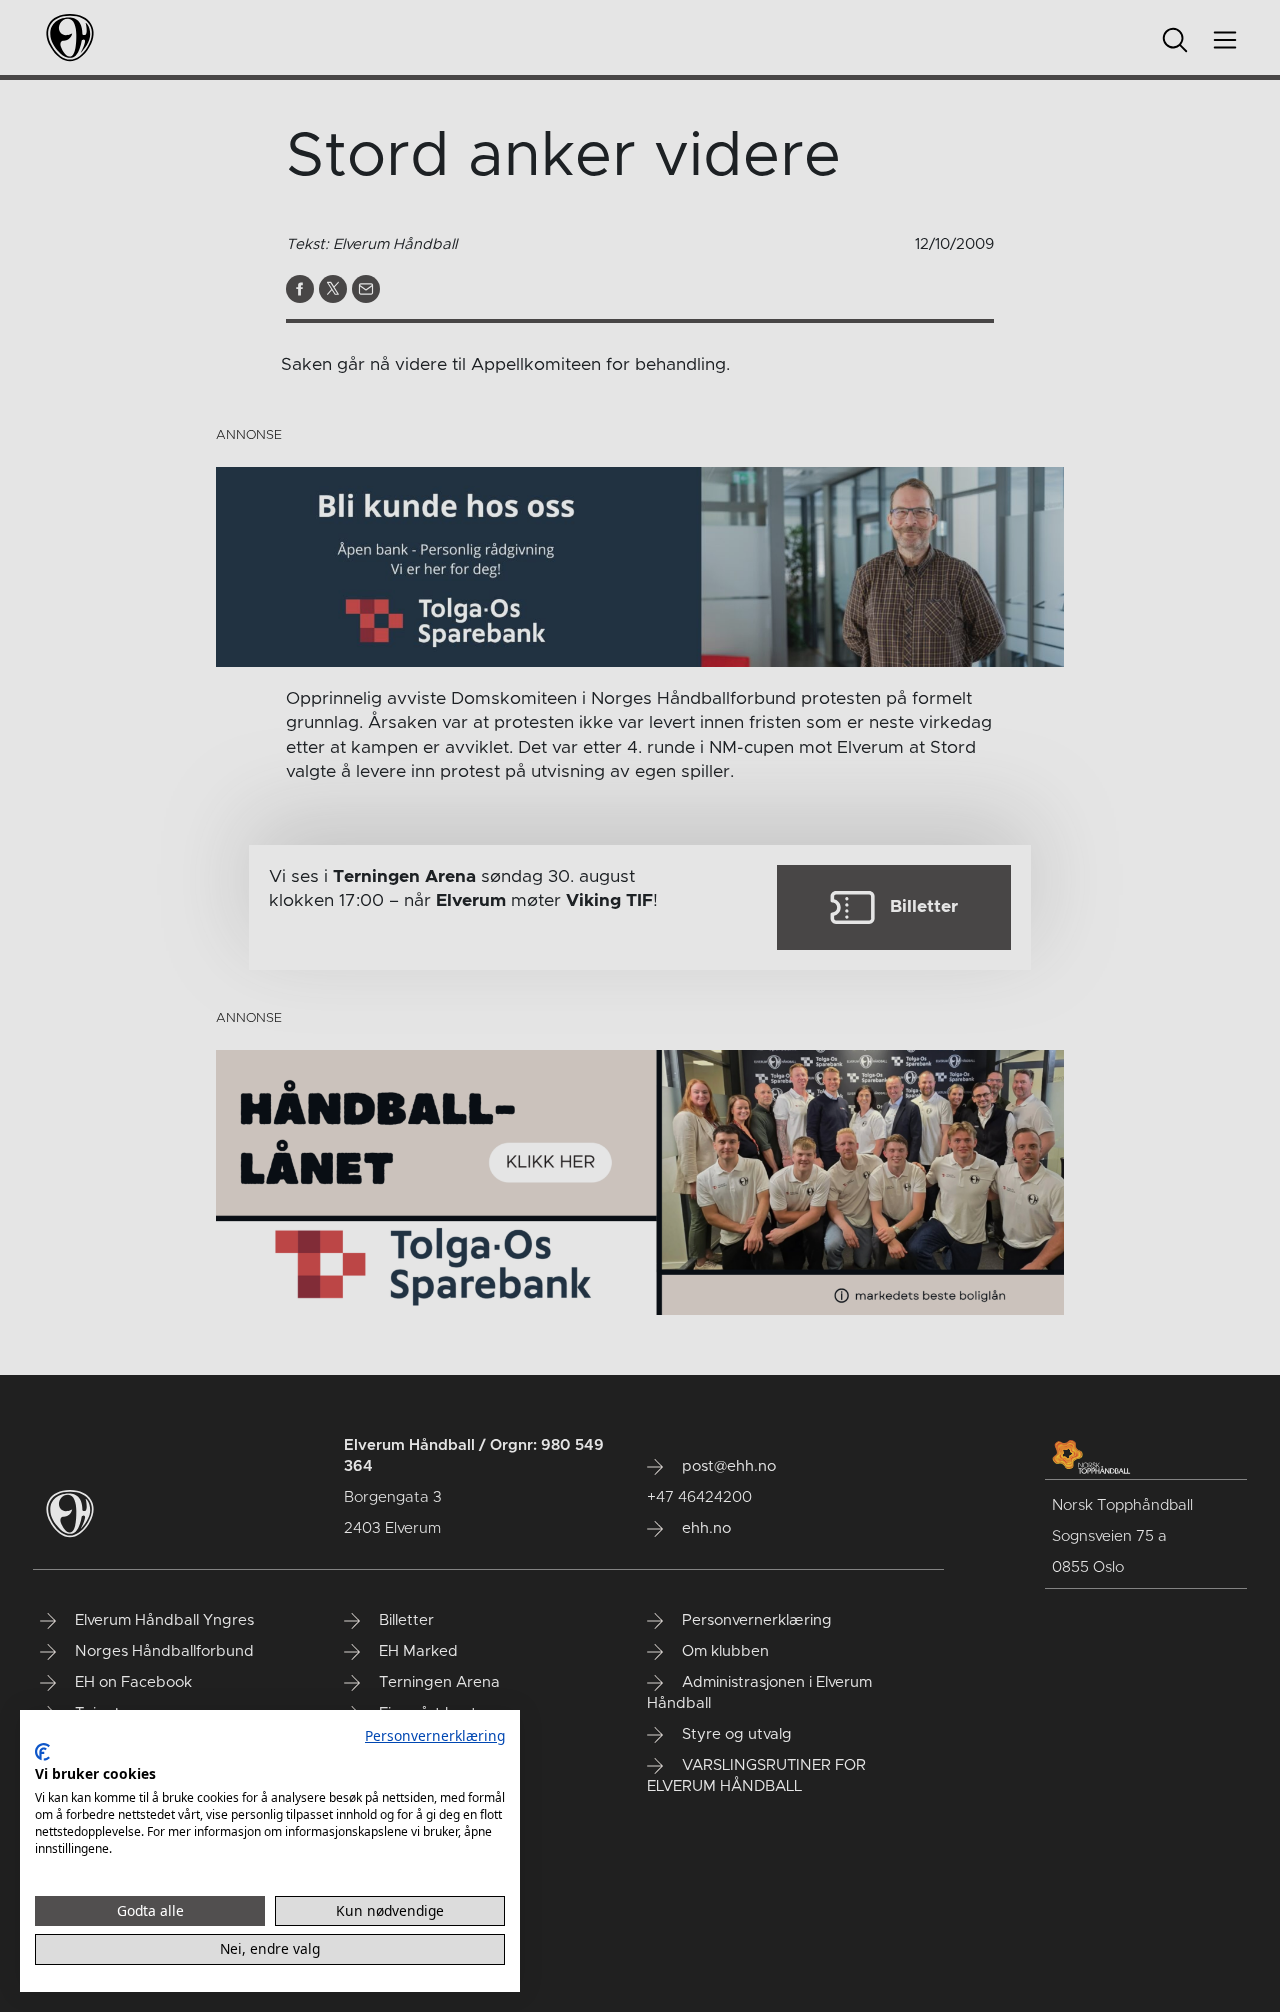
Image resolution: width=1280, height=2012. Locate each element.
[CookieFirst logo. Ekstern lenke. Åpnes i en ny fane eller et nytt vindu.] (42, 1752)
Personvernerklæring (435, 1735)
